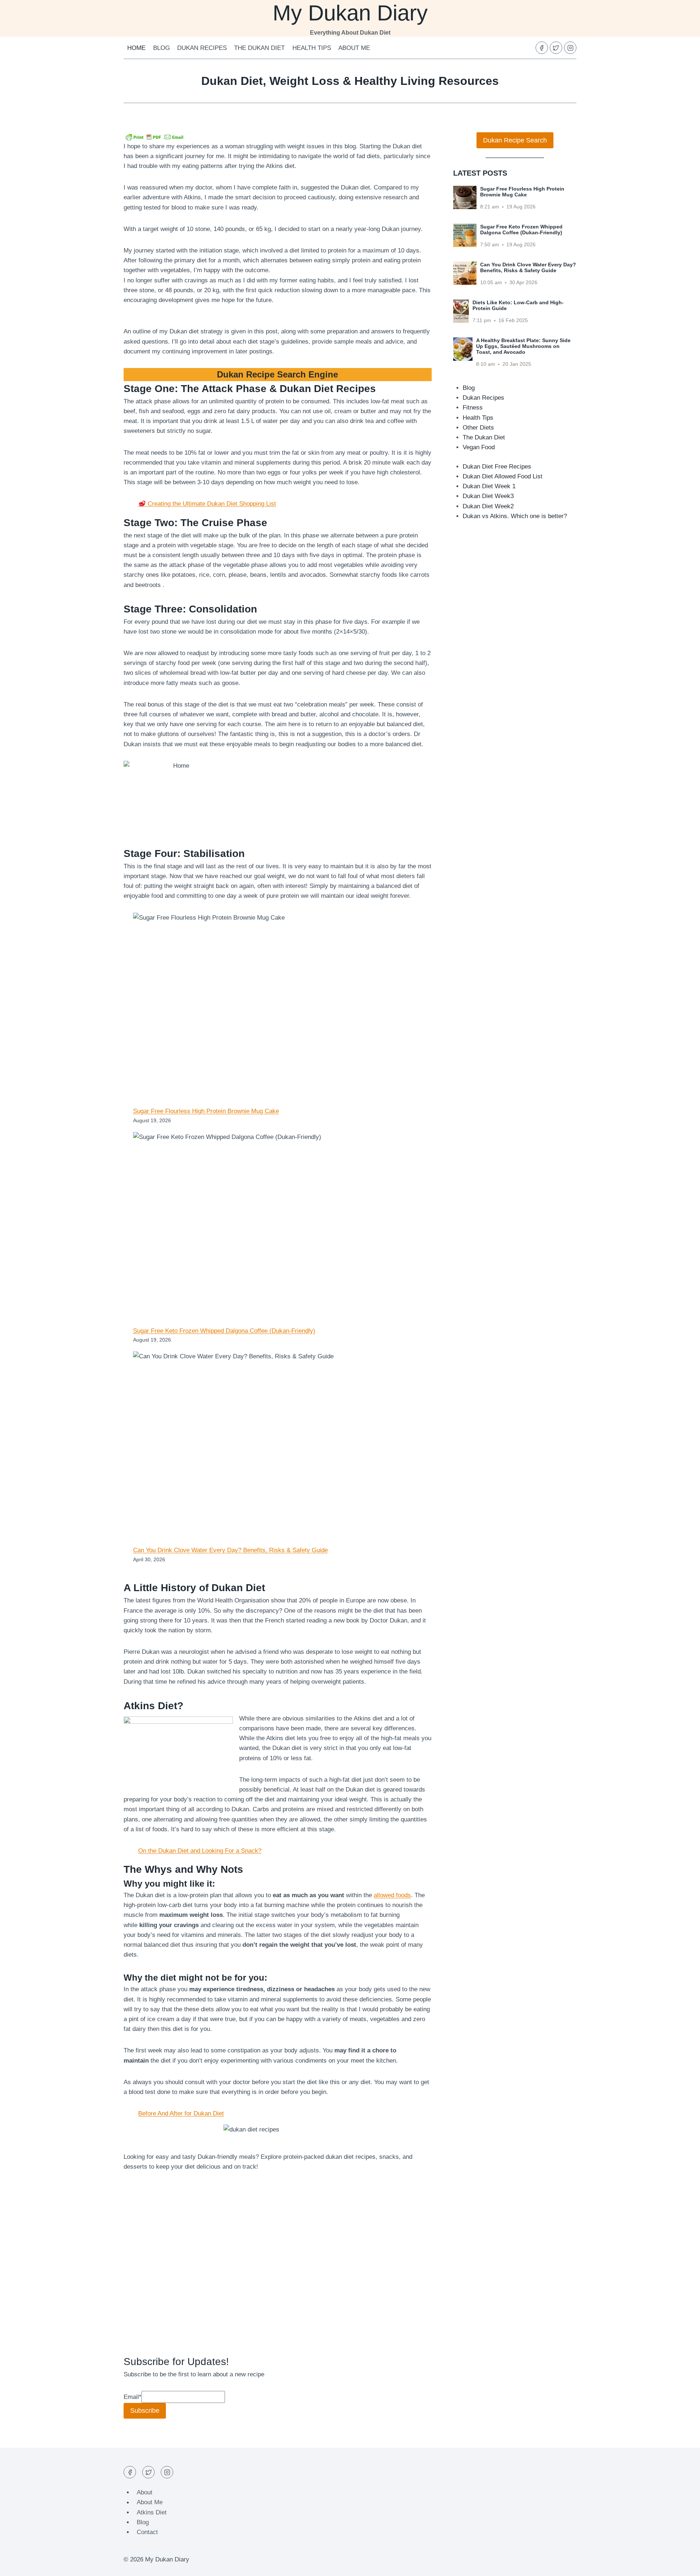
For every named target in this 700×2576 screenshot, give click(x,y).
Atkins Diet (152, 2512)
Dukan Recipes (202, 48)
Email (133, 2397)
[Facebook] (542, 48)
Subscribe (145, 2411)
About (145, 2492)
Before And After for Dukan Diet (181, 2113)
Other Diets (478, 428)
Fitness (473, 408)
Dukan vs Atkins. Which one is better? (515, 516)
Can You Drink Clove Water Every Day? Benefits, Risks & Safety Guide (230, 1550)
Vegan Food (479, 447)
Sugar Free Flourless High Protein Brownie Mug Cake (206, 1111)
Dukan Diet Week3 (488, 496)
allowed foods (392, 1895)
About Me (354, 48)
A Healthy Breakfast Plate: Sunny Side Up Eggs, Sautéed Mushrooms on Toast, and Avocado (523, 346)
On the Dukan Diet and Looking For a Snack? (200, 1851)
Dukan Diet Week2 (488, 506)
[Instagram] (570, 48)
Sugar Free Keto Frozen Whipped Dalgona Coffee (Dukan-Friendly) (224, 1331)
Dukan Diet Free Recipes (497, 467)
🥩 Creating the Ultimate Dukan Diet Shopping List (207, 504)
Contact (147, 2532)
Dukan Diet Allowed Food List (503, 476)
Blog (162, 48)
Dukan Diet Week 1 (489, 486)
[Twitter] (556, 48)
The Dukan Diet (259, 48)
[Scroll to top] (682, 2565)
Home (136, 48)
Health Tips (312, 48)
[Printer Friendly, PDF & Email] (155, 137)
